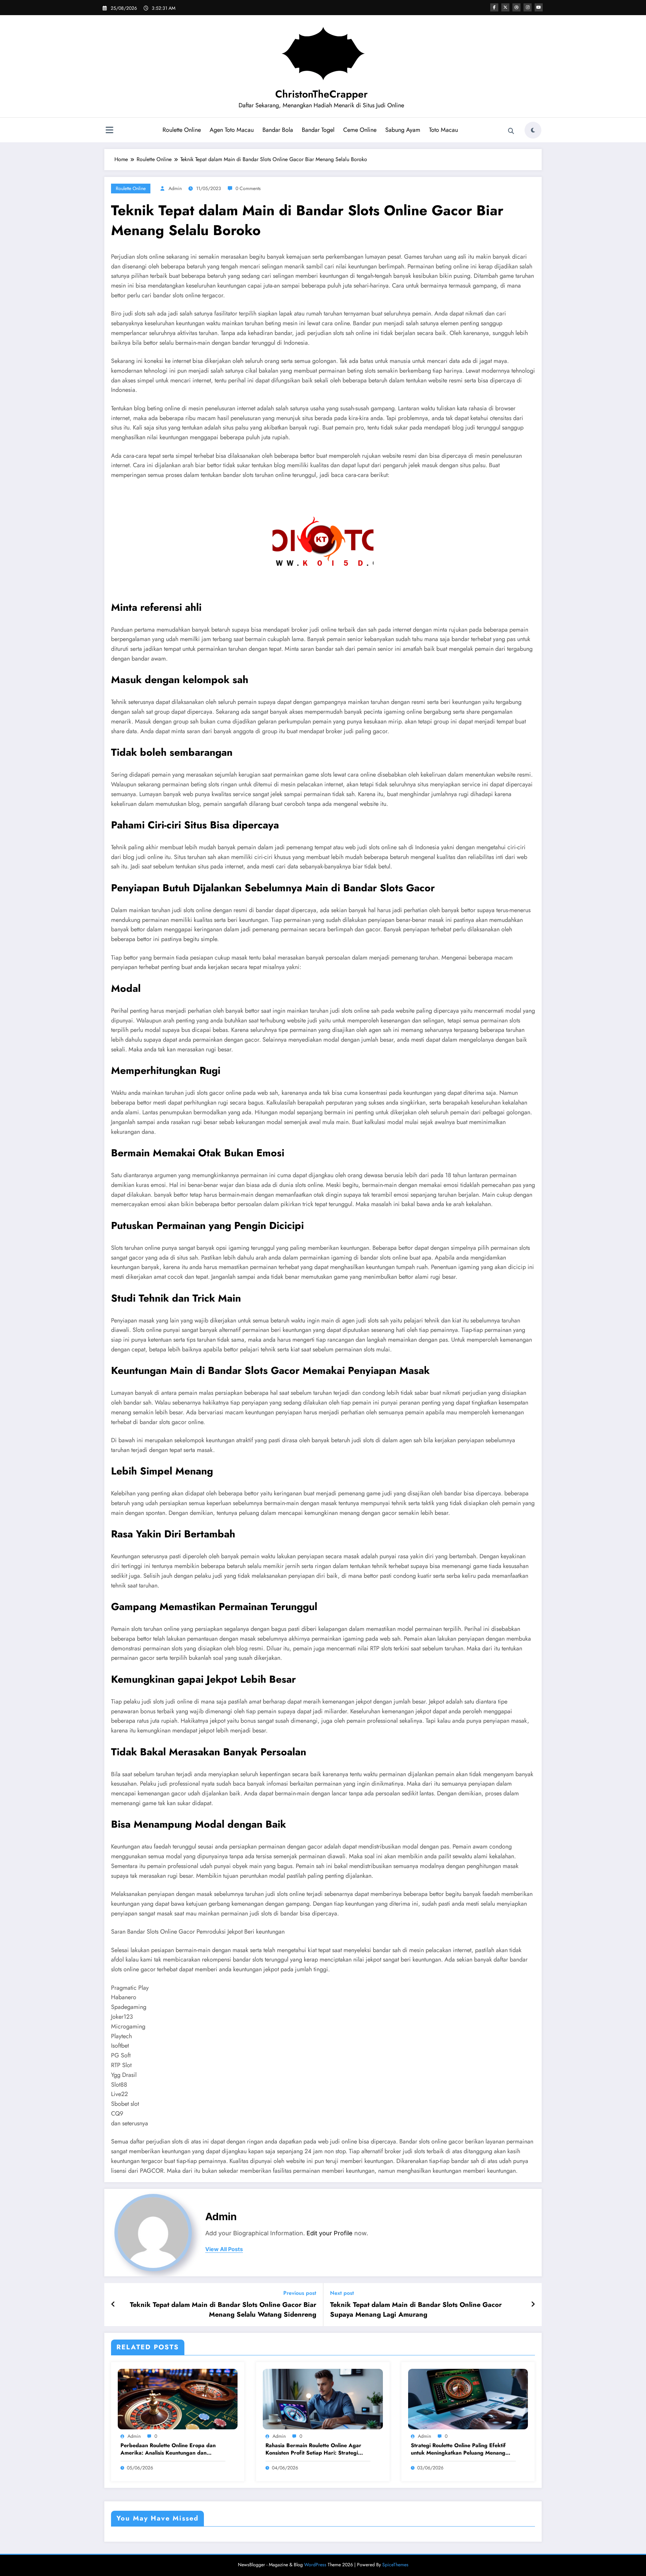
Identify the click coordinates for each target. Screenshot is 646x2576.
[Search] (511, 131)
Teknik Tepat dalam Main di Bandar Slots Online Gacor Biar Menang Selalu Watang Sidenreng (223, 2310)
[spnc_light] (533, 130)
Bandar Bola (278, 130)
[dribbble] (516, 7)
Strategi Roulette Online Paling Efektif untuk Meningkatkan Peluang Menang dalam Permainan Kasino (458, 2449)
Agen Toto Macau (232, 130)
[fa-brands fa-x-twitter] (505, 7)
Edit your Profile (330, 2233)
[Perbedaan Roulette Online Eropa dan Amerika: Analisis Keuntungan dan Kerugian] (178, 2399)
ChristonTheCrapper (321, 94)
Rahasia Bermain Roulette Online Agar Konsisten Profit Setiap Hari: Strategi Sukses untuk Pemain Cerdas (313, 2449)
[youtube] (539, 7)
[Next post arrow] (533, 2305)
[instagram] (528, 7)
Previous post (300, 2293)
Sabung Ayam (403, 130)
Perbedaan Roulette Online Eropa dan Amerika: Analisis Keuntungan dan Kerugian (168, 2449)
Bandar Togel (318, 130)
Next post (342, 2293)
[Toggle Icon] (109, 131)
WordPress (315, 2565)
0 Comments (248, 188)
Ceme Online (360, 130)
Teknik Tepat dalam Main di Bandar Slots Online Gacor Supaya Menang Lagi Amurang (416, 2310)
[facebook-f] (494, 7)
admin (175, 188)
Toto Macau (443, 130)
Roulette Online (182, 130)
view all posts (224, 2249)
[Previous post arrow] (113, 2305)
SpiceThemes (395, 2565)
